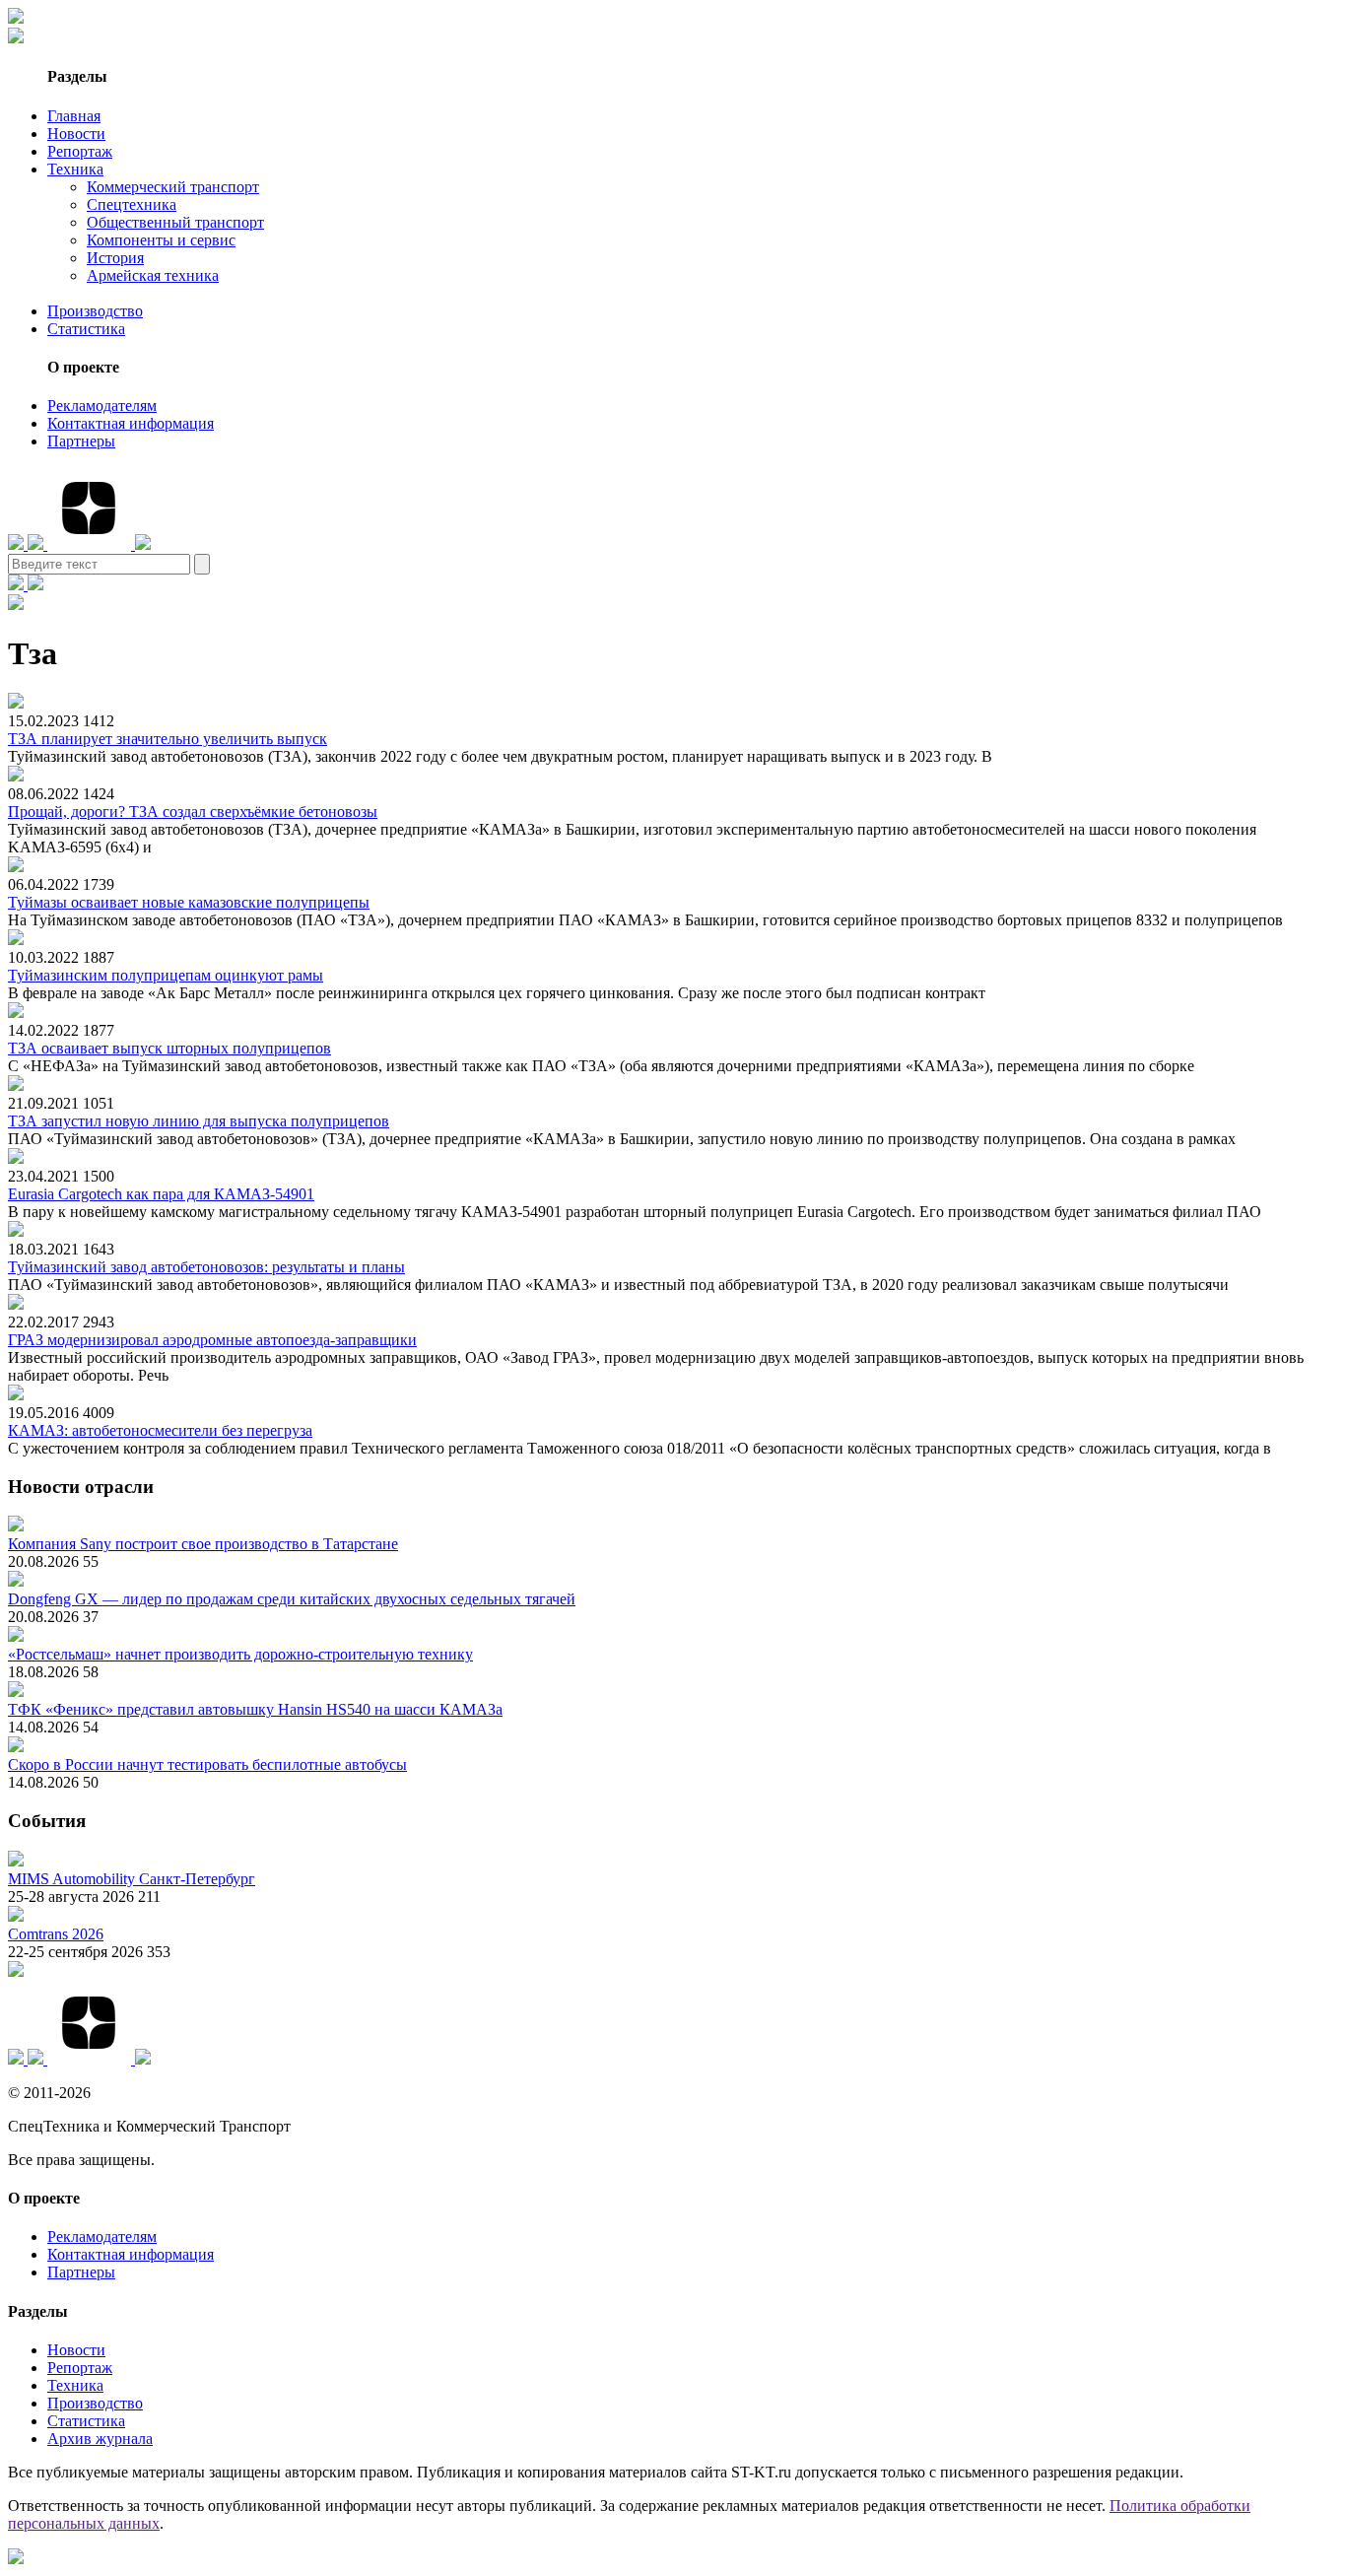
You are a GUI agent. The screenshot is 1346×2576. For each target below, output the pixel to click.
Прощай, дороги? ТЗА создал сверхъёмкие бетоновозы (193, 812)
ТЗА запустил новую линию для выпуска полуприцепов (199, 1121)
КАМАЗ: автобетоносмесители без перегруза (160, 1430)
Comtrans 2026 (56, 1934)
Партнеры (81, 441)
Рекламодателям (102, 406)
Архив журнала (100, 2439)
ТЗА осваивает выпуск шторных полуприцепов (169, 1048)
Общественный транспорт (175, 222)
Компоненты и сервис (161, 240)
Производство (95, 311)
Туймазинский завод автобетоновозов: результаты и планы (206, 1267)
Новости (76, 134)
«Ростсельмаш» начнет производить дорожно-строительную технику (240, 1654)
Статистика (86, 329)
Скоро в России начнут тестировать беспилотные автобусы (207, 1764)
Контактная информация (131, 423)
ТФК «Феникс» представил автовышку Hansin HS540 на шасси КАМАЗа (255, 1709)
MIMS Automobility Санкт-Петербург (132, 1879)
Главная (74, 116)
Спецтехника (132, 204)
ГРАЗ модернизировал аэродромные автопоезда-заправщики (212, 1340)
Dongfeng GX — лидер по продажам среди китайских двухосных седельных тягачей (292, 1599)
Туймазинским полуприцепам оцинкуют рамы (166, 975)
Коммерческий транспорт (173, 187)
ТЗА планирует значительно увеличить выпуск (168, 739)
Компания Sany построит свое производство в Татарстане (203, 1544)
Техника (75, 169)
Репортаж (80, 151)
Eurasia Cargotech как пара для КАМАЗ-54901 (161, 1194)
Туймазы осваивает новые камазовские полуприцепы (189, 902)
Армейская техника (153, 275)
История (115, 258)
